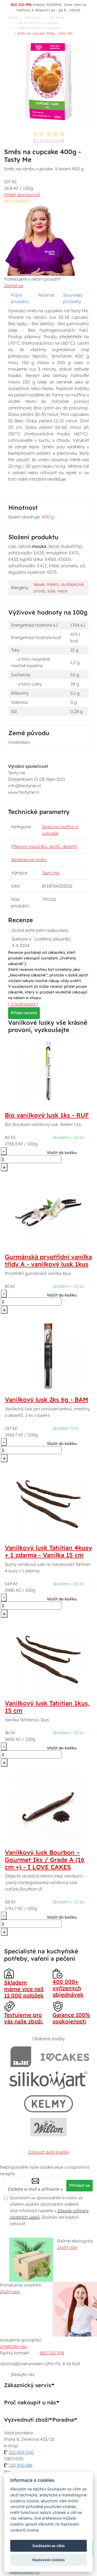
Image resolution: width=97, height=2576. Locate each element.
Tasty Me (51, 873)
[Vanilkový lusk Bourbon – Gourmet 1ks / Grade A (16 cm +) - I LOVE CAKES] (48, 1808)
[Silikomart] (49, 2080)
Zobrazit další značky (48, 2152)
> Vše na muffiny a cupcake (36, 23)
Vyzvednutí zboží (26, 2420)
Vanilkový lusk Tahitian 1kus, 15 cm (47, 1707)
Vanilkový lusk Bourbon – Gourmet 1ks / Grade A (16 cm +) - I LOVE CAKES (45, 1860)
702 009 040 (21, 2452)
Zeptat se (14, 286)
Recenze (46, 295)
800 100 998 (52, 2353)
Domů (13, 18)
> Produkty (32, 18)
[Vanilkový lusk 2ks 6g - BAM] (48, 1355)
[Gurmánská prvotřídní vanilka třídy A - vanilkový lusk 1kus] (48, 1213)
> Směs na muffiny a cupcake (38, 28)
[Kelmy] (48, 2104)
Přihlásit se (79, 2185)
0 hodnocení (49, 140)
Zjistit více (67, 2247)
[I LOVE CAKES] (65, 2057)
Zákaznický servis (28, 2385)
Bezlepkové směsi (29, 860)
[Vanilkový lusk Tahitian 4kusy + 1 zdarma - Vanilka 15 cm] (48, 1503)
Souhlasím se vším (48, 2546)
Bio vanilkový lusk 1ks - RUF (47, 1115)
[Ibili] (21, 2057)
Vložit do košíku (62, 1153)
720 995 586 (20, 2465)
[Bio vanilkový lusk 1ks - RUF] (48, 1071)
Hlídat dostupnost (22, 195)
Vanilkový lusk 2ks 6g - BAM (46, 1400)
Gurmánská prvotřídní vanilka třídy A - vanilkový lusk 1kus (48, 1260)
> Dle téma (55, 18)
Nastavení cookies (48, 2560)
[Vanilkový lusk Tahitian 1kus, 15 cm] (48, 1659)
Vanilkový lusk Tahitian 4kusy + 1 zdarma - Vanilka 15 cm (48, 1551)
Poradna (63, 2420)
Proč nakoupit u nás (30, 2402)
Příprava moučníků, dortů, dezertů (44, 846)
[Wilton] (49, 2127)
